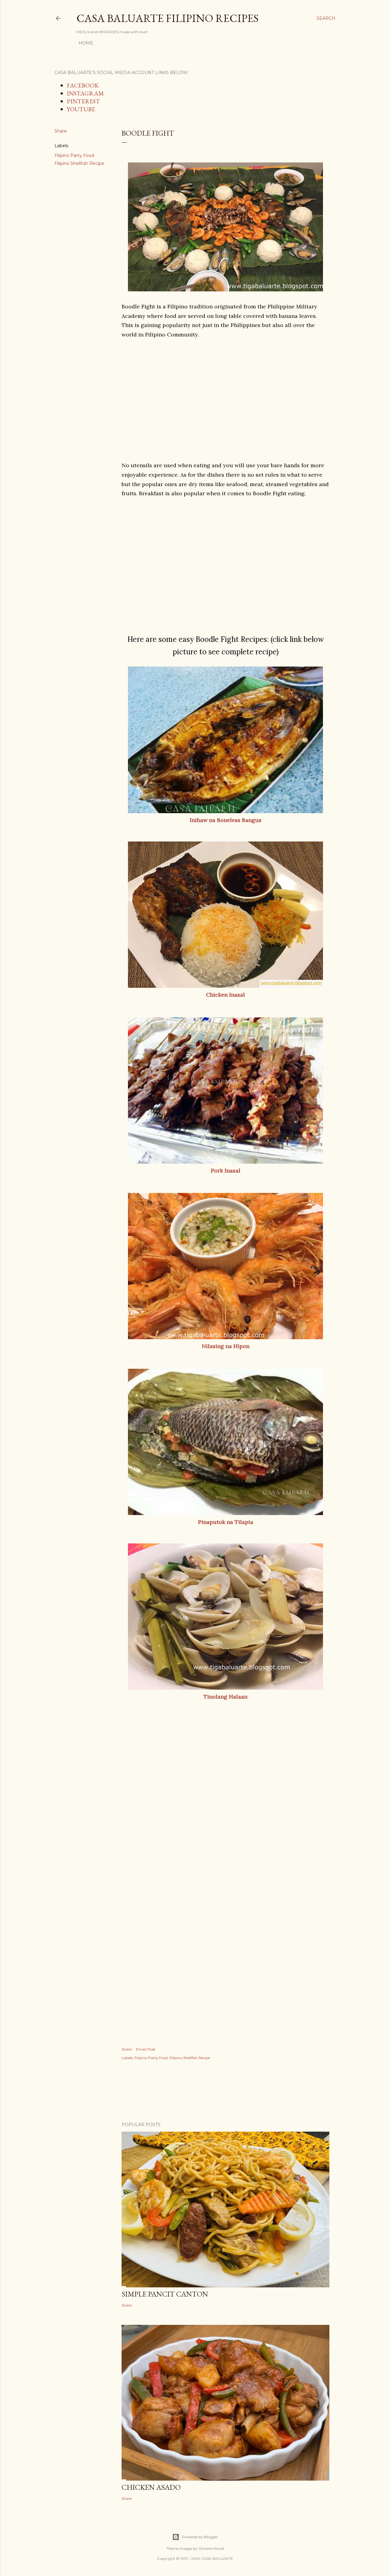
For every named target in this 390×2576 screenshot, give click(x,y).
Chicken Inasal (225, 995)
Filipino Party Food (74, 155)
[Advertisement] (225, 391)
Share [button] (61, 131)
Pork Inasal (226, 1171)
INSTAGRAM (85, 93)
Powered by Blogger (200, 2537)
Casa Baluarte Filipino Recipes (168, 18)
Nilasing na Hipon (226, 1346)
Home (86, 43)
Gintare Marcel (211, 2548)
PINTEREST (83, 101)
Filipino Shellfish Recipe (79, 163)
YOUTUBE (81, 109)
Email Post (146, 2049)
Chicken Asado (151, 2487)
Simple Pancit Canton (165, 2294)
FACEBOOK (83, 85)
